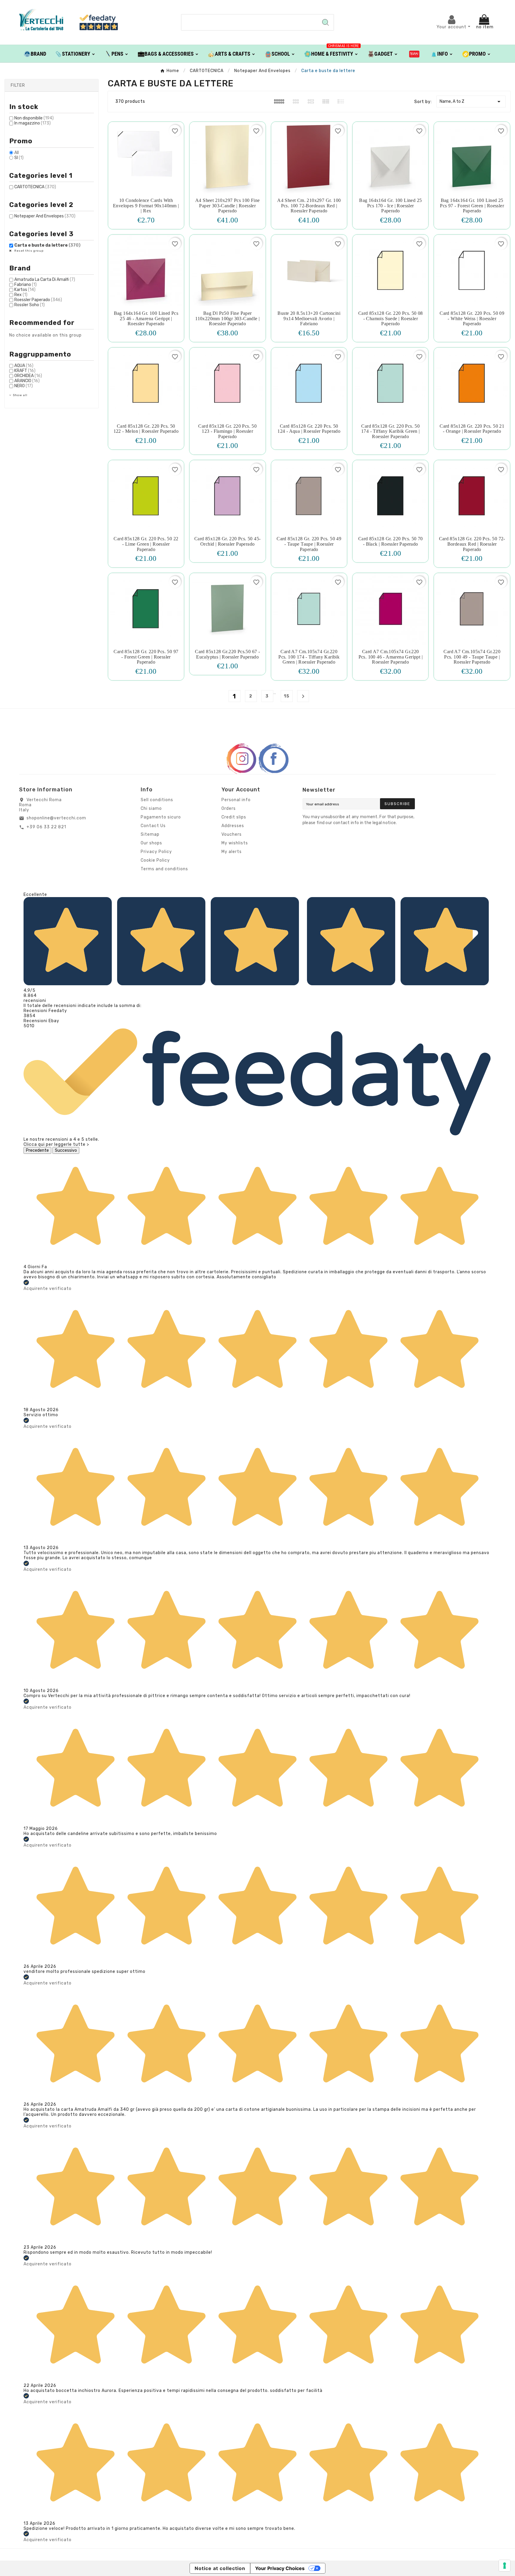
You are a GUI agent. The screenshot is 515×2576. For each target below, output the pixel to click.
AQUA (24, 366)
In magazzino (32, 123)
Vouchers (232, 834)
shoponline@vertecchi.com (56, 818)
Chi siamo (151, 808)
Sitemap (150, 834)
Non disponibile (34, 118)
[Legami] (414, 54)
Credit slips (234, 817)
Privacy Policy (156, 852)
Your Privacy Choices (280, 2568)
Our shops (151, 843)
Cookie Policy (155, 860)
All (17, 153)
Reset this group (28, 251)
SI (19, 158)
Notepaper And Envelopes (45, 216)
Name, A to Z (471, 102)
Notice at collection (220, 2568)
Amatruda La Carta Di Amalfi (45, 280)
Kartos (25, 290)
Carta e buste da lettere (47, 245)
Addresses (233, 826)
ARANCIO (27, 381)
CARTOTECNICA (35, 187)
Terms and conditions (164, 869)
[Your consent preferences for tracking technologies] (505, 2566)
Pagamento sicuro (161, 817)
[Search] (325, 22)
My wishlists (235, 843)
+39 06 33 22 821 (46, 827)
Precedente (37, 1150)
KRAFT (25, 371)
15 (287, 696)
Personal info (236, 800)
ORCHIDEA (28, 376)
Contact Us (153, 826)
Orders (229, 808)
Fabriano (25, 285)
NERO (24, 386)
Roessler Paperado (38, 300)
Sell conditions (157, 800)
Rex (21, 295)
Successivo (66, 1150)
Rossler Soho (30, 305)
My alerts (232, 852)
